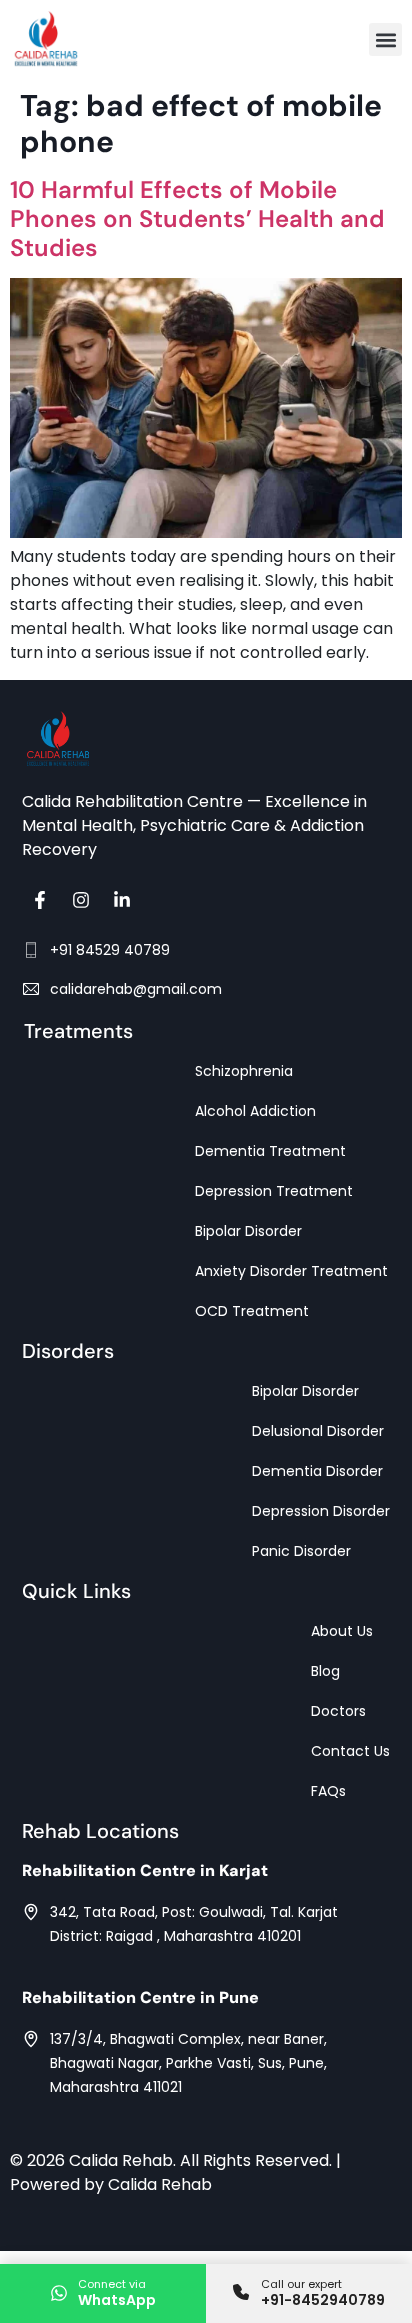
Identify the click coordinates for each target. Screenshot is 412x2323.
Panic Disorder (301, 1551)
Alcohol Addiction (255, 1111)
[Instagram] (81, 900)
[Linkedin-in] (122, 900)
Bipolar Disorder (248, 1231)
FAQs (328, 1791)
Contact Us (350, 1751)
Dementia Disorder (317, 1471)
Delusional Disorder (318, 1431)
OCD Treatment (252, 1311)
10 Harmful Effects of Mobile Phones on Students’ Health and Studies (197, 218)
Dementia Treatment (270, 1151)
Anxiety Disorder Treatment (291, 1271)
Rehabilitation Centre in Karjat (145, 1870)
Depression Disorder (321, 1511)
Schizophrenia (244, 1071)
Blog (325, 1671)
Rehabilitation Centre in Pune (140, 1997)
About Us (342, 1631)
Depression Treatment (274, 1191)
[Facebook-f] (40, 900)
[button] (385, 39)
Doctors (338, 1711)
